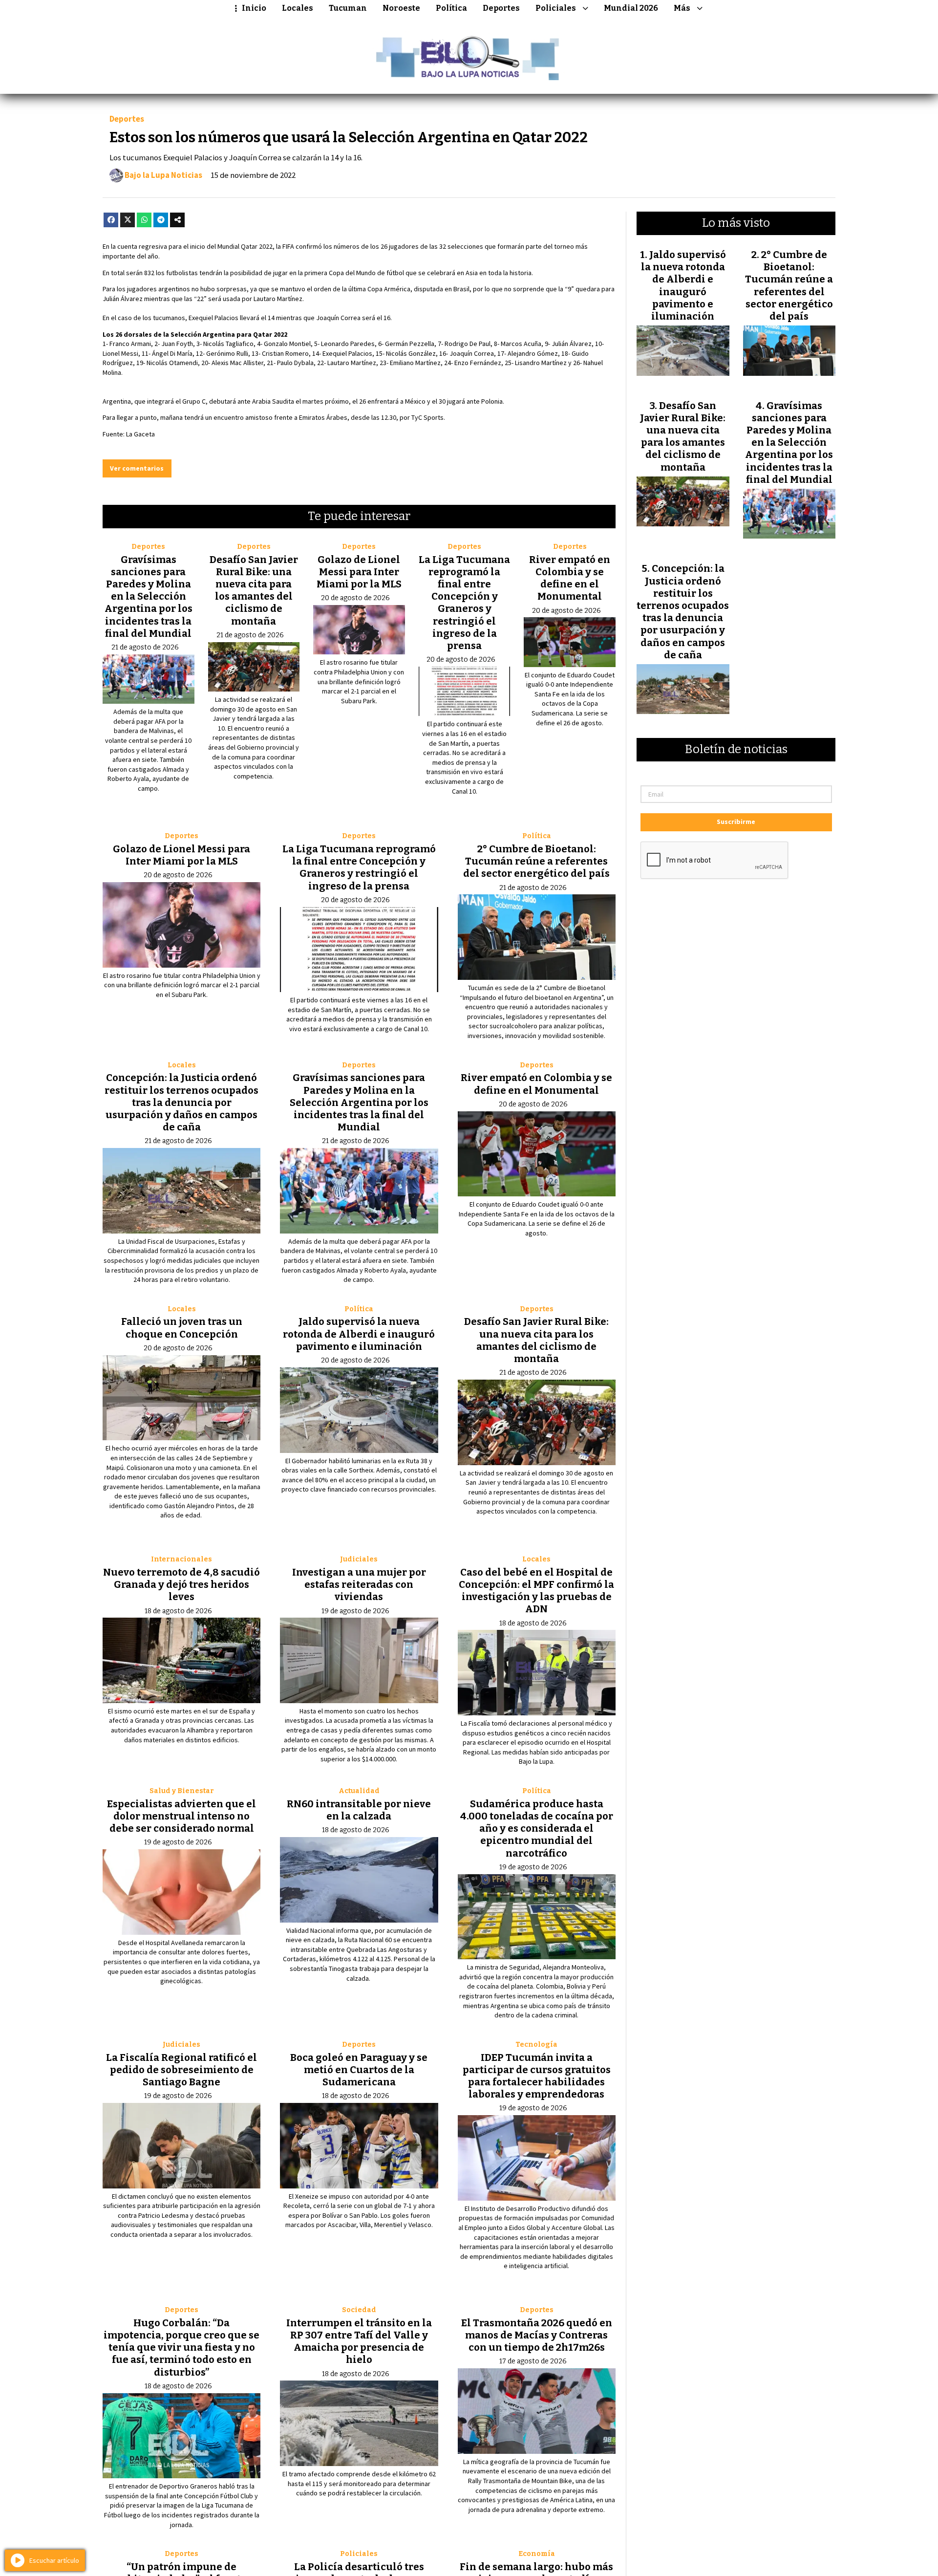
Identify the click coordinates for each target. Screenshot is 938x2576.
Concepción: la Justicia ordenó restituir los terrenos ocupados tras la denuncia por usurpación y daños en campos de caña (181, 1102)
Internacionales (181, 1559)
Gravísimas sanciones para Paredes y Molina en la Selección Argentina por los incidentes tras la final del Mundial (149, 596)
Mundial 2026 (631, 8)
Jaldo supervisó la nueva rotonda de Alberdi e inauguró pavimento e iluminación (359, 1334)
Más (682, 8)
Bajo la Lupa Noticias (163, 175)
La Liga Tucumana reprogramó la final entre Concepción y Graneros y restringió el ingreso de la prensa (464, 603)
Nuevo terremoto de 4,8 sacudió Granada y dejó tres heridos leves (181, 1584)
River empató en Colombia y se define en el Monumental (570, 578)
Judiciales (359, 1559)
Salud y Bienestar (182, 1791)
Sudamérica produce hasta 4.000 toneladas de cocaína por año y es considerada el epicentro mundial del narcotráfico (537, 1829)
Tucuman (348, 8)
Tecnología (536, 2045)
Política (451, 8)
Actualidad (359, 1791)
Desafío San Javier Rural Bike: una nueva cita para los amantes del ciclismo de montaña (254, 590)
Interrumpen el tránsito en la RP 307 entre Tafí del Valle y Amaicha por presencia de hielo (359, 2341)
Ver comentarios (137, 468)
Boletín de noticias (736, 750)
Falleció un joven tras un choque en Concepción (182, 1328)
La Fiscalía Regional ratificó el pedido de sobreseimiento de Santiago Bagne (181, 2070)
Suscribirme (736, 822)
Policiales (556, 8)
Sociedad (359, 2310)
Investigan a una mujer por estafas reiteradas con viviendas (359, 1584)
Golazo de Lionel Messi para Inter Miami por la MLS (359, 572)
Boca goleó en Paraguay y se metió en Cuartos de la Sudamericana (359, 2070)
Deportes (501, 8)
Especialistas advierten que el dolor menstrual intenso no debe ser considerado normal (181, 1816)
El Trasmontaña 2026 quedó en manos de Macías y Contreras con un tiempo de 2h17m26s (537, 2335)
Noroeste (401, 8)
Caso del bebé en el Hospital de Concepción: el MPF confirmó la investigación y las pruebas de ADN (536, 1591)
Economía (537, 2554)
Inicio (254, 8)
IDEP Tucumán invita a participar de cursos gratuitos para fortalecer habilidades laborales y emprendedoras (537, 2076)
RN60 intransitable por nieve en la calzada (359, 1810)
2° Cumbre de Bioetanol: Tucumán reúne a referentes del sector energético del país (536, 861)
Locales (298, 8)
